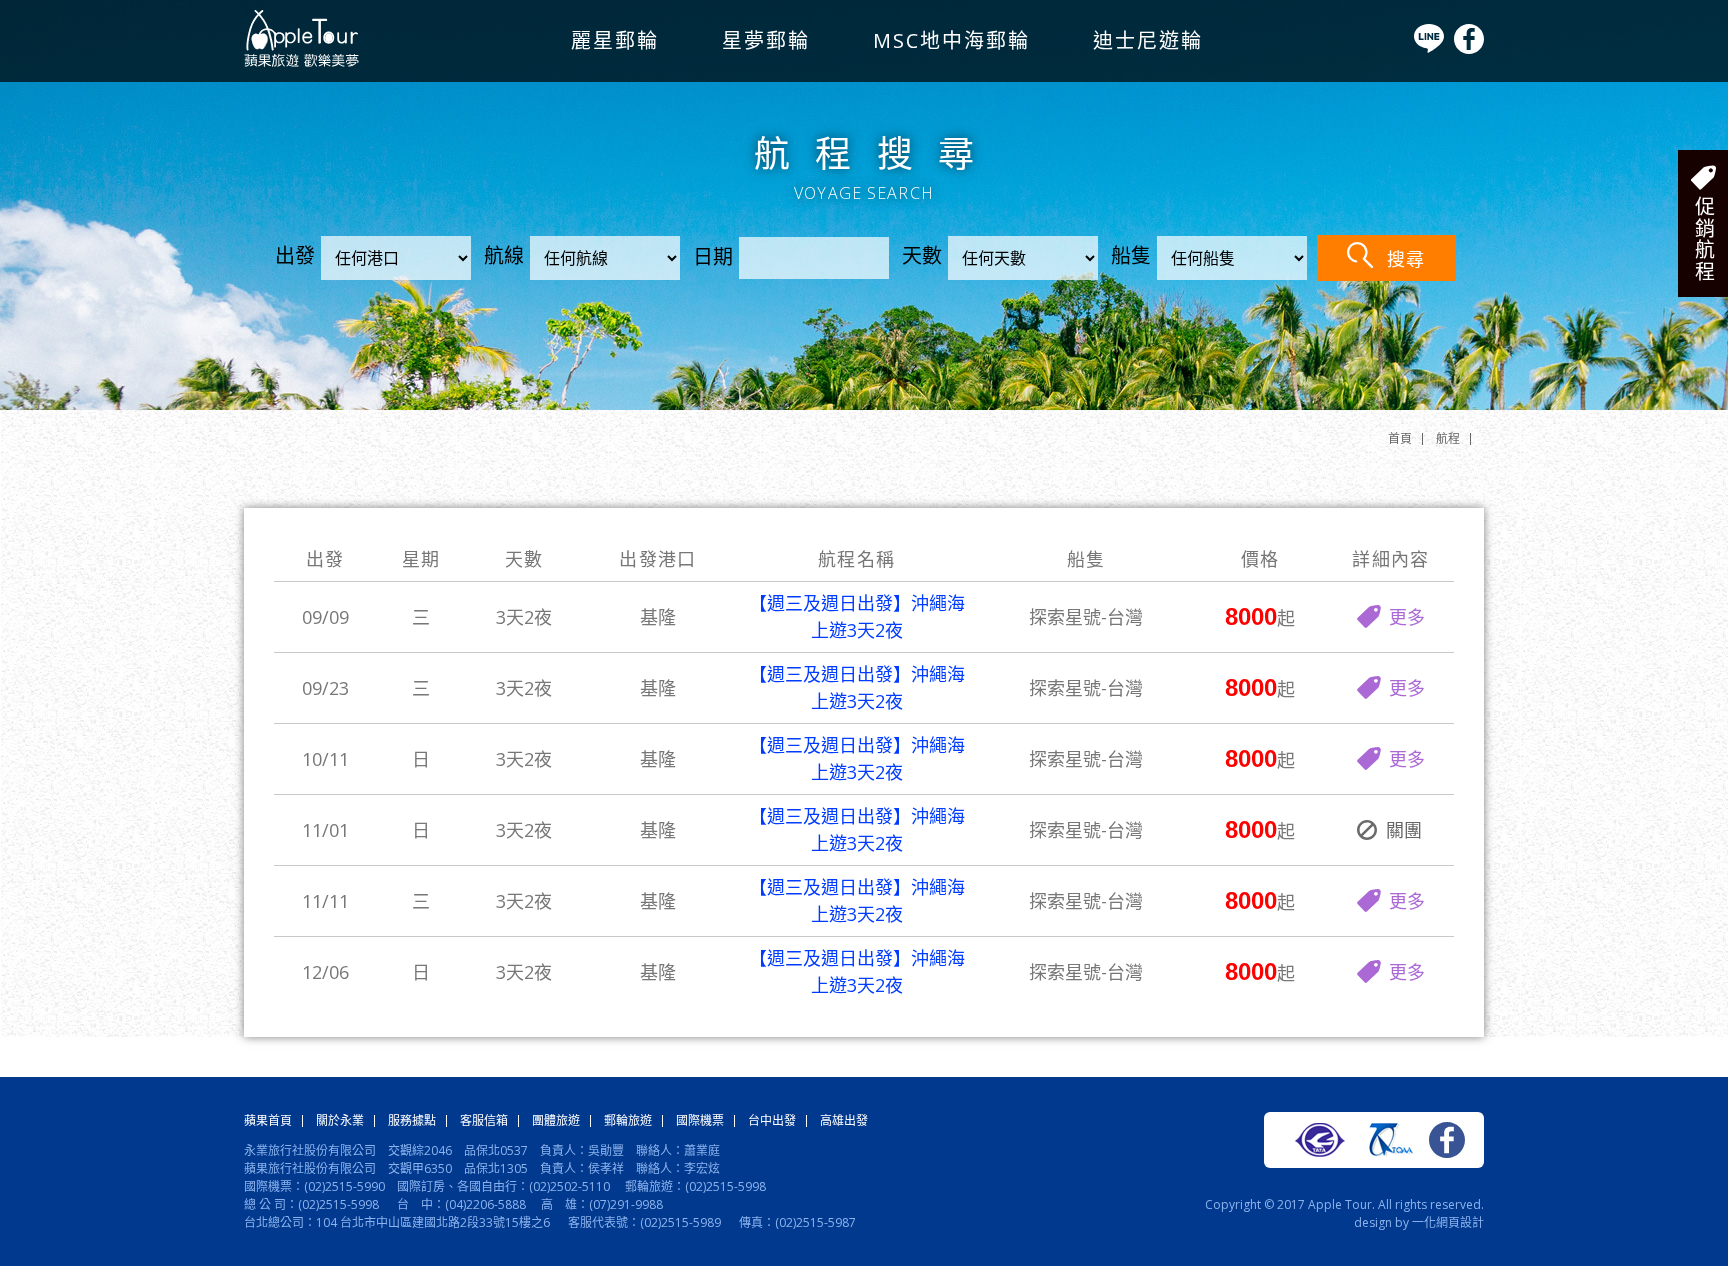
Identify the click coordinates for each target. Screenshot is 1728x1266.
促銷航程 (1703, 239)
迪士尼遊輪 (1148, 40)
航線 (504, 255)
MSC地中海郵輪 (951, 40)
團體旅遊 (556, 1120)
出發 (295, 255)
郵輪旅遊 (628, 1120)
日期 (713, 256)
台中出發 (772, 1120)
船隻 (1131, 255)
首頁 (1400, 438)
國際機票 (700, 1120)
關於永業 (340, 1120)
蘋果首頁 (268, 1120)
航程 (1448, 438)
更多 (1407, 617)
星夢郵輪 (766, 40)
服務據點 (412, 1120)
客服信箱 (484, 1120)
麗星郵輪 (615, 40)
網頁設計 (1460, 1222)
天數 (922, 255)
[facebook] (1469, 49)
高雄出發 (844, 1120)
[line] (1429, 48)
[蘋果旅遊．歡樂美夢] (301, 62)
